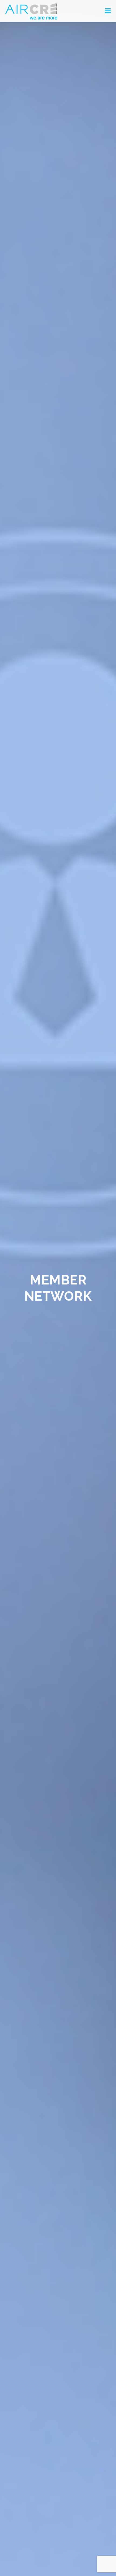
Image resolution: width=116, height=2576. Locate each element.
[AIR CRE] (31, 11)
